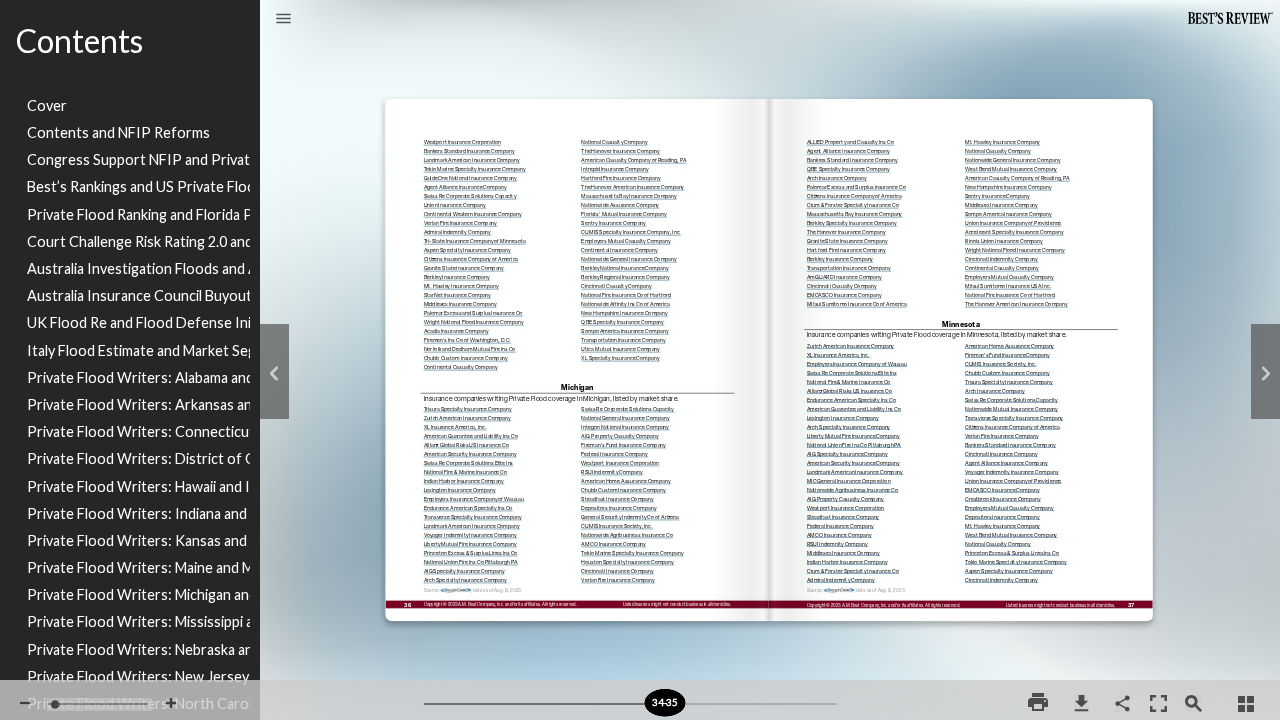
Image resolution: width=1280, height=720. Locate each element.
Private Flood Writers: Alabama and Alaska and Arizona (138, 377)
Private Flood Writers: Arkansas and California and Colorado (138, 404)
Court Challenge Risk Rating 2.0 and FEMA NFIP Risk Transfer (138, 241)
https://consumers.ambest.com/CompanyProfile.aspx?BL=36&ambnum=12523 (465, 600)
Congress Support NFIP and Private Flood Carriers (138, 159)
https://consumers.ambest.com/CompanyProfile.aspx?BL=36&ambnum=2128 (461, 387)
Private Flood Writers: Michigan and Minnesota (138, 594)
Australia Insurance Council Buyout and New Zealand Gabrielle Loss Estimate (138, 295)
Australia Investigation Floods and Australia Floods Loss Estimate (138, 268)
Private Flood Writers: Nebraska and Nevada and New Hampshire (138, 649)
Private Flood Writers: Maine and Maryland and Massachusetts (138, 567)
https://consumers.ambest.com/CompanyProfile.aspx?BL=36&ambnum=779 (621, 378)
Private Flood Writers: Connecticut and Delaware (138, 431)
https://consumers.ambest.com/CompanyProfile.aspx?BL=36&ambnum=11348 (841, 599)
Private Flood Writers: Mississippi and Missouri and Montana (138, 621)
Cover (47, 105)
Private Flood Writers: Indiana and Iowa (138, 513)
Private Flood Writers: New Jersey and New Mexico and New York (138, 676)
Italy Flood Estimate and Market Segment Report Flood (138, 350)
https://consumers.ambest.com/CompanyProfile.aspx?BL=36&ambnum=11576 (618, 600)
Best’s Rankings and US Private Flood (138, 186)
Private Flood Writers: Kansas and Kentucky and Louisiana (138, 540)
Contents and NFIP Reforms (118, 132)
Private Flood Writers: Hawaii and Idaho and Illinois (138, 486)
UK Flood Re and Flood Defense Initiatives (138, 322)
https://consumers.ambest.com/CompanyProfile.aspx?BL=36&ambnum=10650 (1001, 599)
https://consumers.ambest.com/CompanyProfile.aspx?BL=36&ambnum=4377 (857, 315)
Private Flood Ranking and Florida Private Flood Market (138, 214)
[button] (283, 20)
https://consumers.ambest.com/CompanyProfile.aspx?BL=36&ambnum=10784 (1017, 315)
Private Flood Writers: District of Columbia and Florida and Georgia (138, 458)
